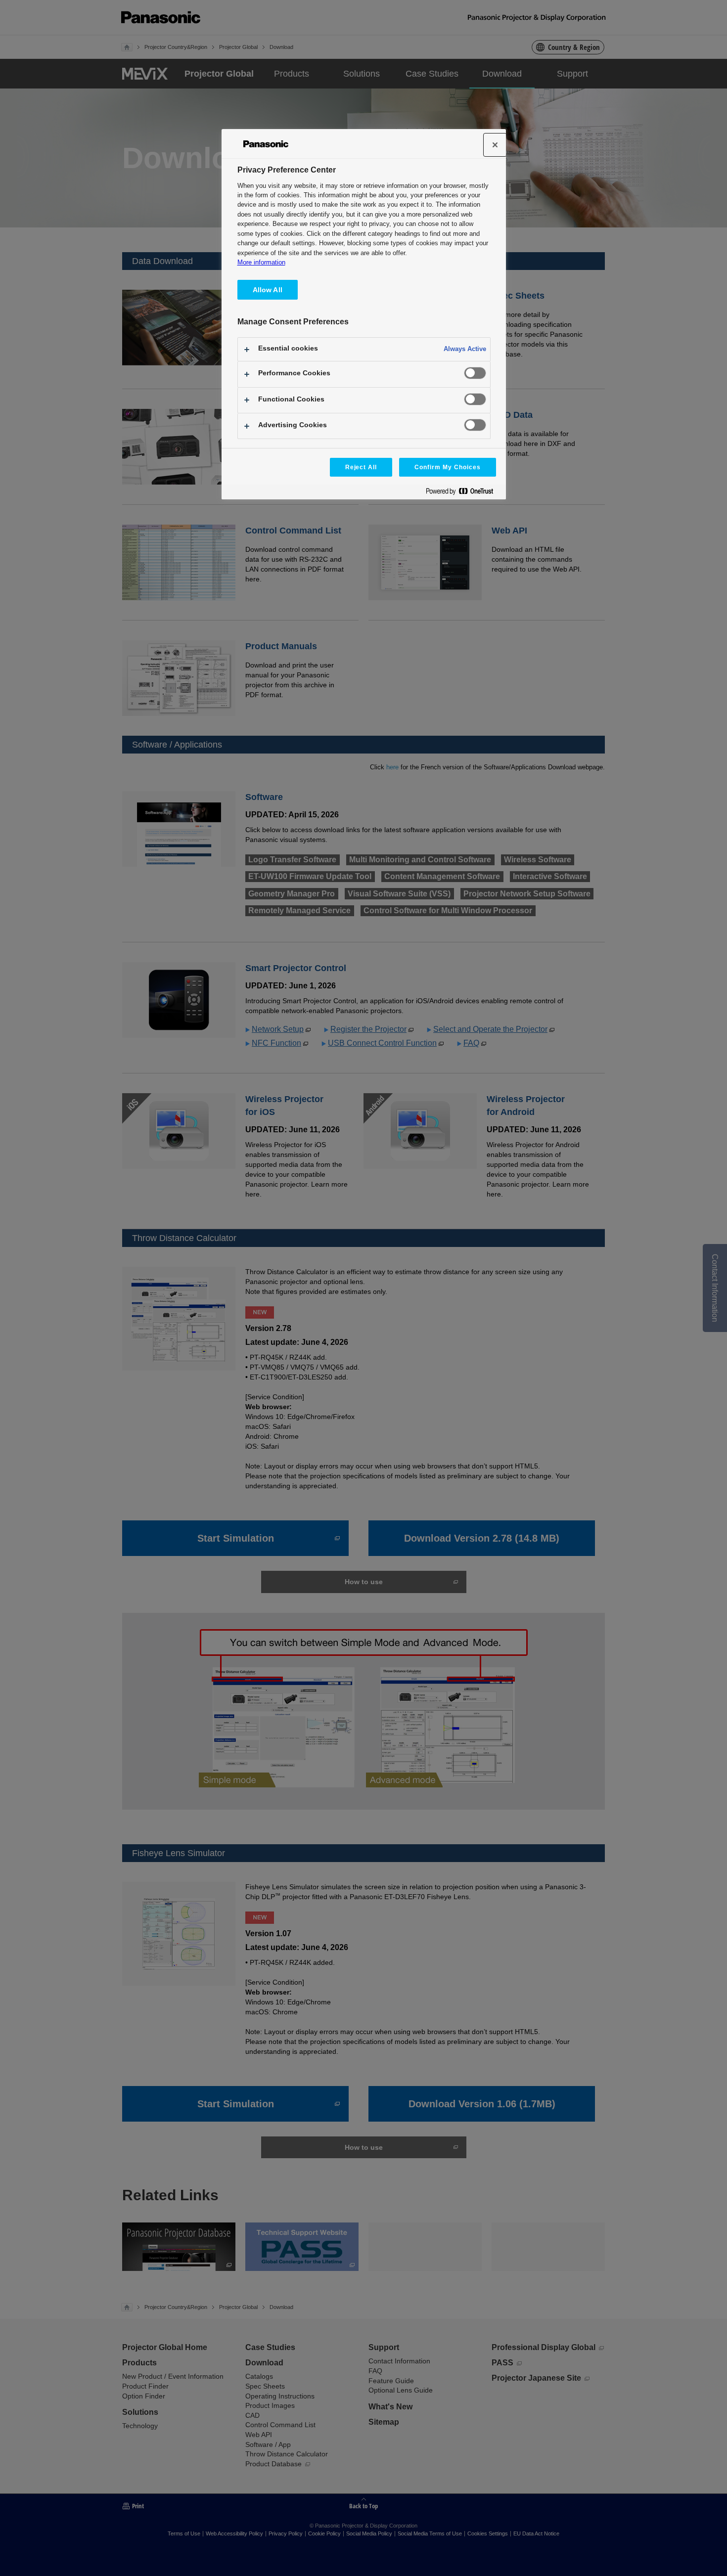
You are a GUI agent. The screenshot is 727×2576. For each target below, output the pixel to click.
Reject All (361, 467)
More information (261, 262)
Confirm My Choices (447, 467)
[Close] (495, 145)
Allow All (268, 290)
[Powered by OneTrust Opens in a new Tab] (463, 493)
